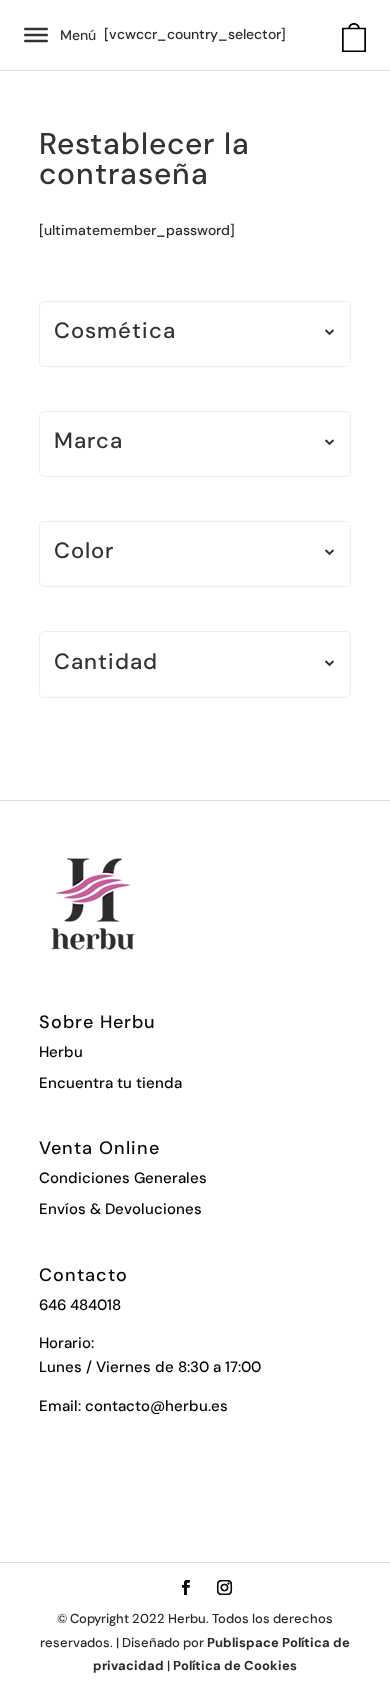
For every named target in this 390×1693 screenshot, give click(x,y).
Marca (88, 442)
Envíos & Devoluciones (120, 1209)
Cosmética (115, 332)
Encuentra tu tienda (110, 1083)
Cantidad (106, 663)
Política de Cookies (235, 1665)
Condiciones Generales (123, 1178)
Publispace (243, 1642)
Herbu (61, 1052)
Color (84, 552)
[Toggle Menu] (36, 35)
